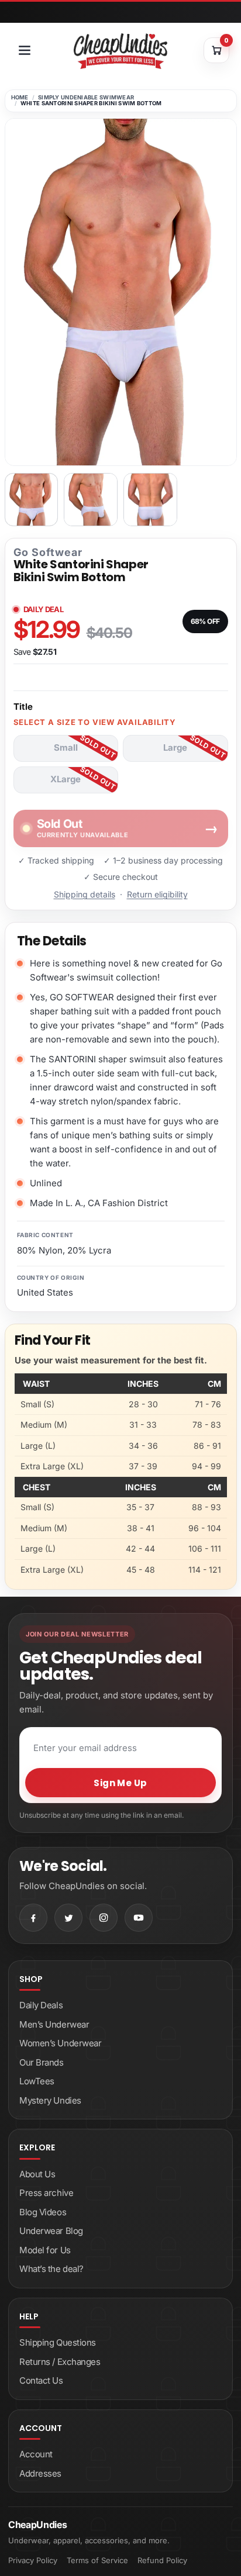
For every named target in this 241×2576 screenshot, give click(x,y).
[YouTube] (139, 1918)
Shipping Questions (58, 2342)
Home (20, 97)
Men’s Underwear (54, 2024)
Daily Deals (41, 2005)
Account (36, 2454)
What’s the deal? (51, 2269)
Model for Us (45, 2250)
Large (175, 747)
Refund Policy (162, 2560)
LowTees (37, 2081)
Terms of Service (97, 2560)
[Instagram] (104, 1918)
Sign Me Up (120, 1783)
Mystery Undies (50, 2100)
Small (66, 747)
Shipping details (85, 894)
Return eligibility (157, 894)
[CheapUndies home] (120, 51)
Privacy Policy (33, 2560)
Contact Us (41, 2380)
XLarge (66, 779)
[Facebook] (33, 1918)
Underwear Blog (51, 2231)
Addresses (40, 2473)
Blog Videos (43, 2212)
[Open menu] (25, 50)
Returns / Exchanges (60, 2362)
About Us (37, 2174)
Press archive (46, 2193)
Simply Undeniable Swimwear (86, 97)
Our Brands (42, 2062)
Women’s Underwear (60, 2043)
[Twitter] (68, 1918)
